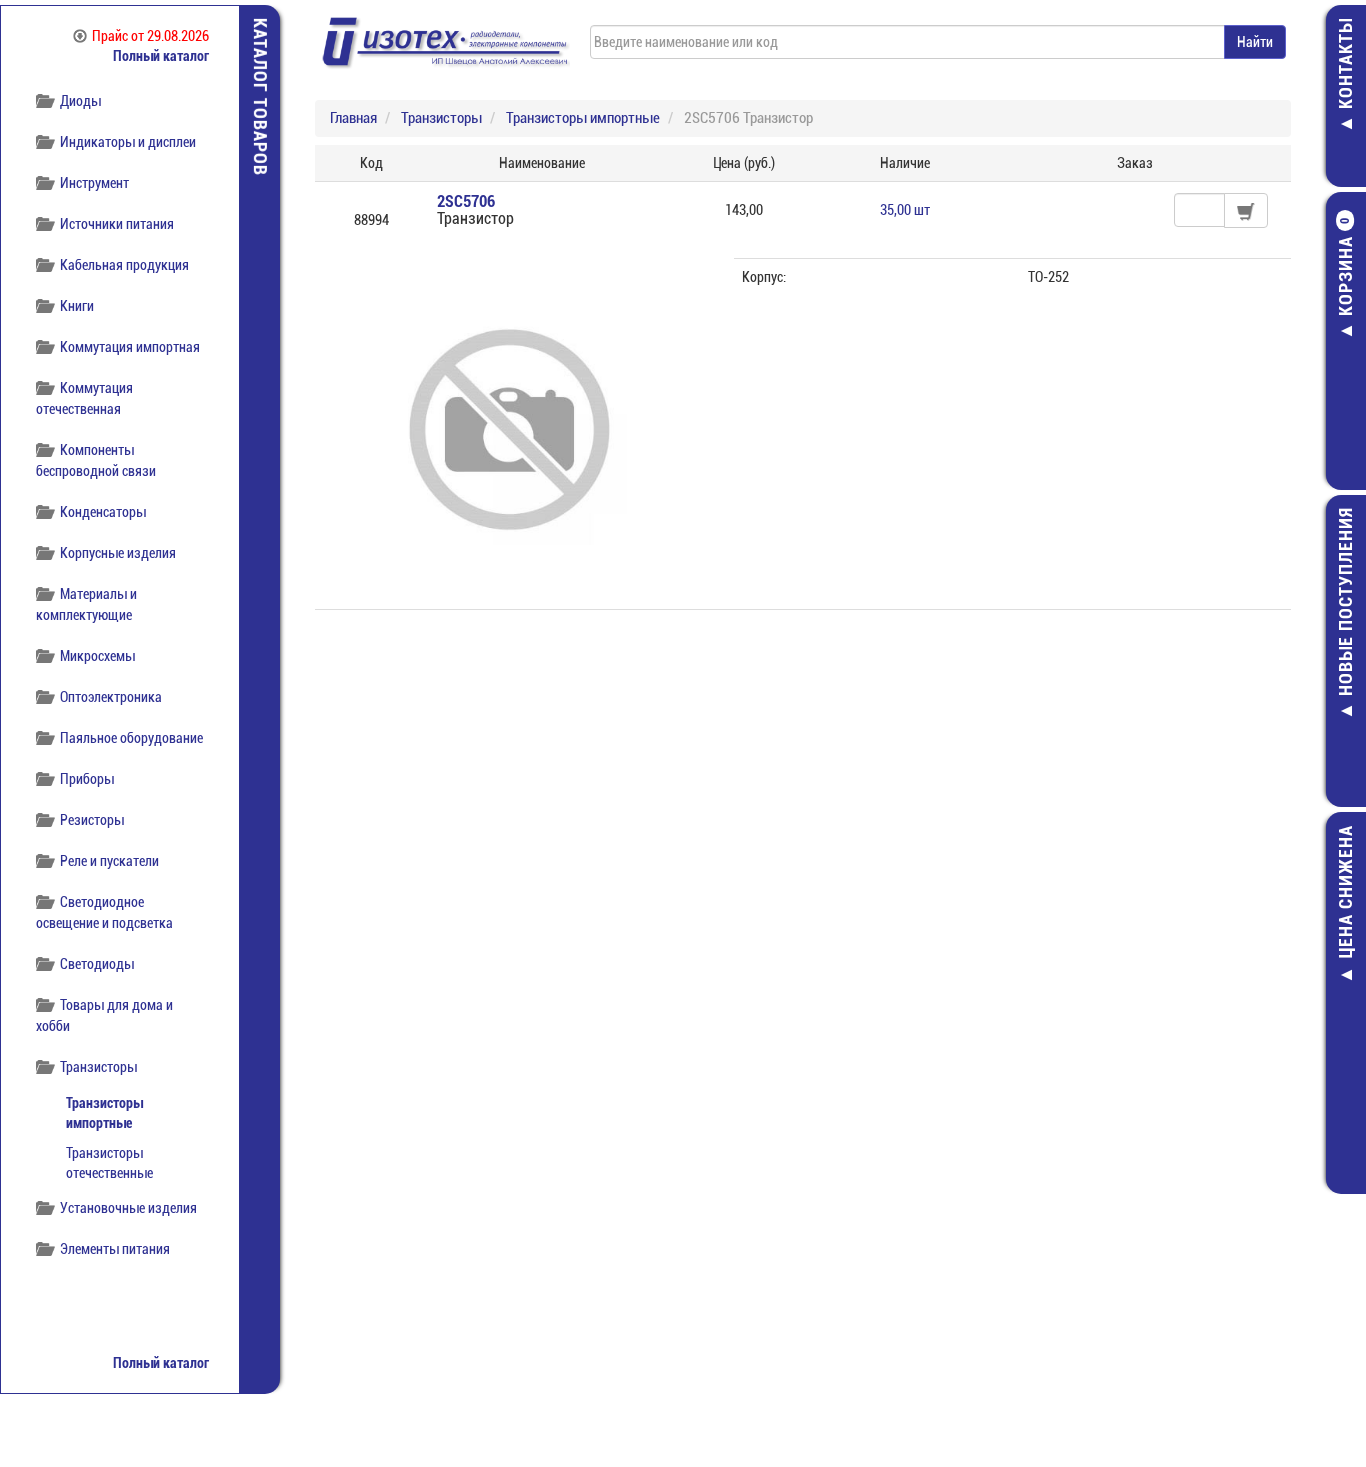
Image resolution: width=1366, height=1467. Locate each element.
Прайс (150, 36)
